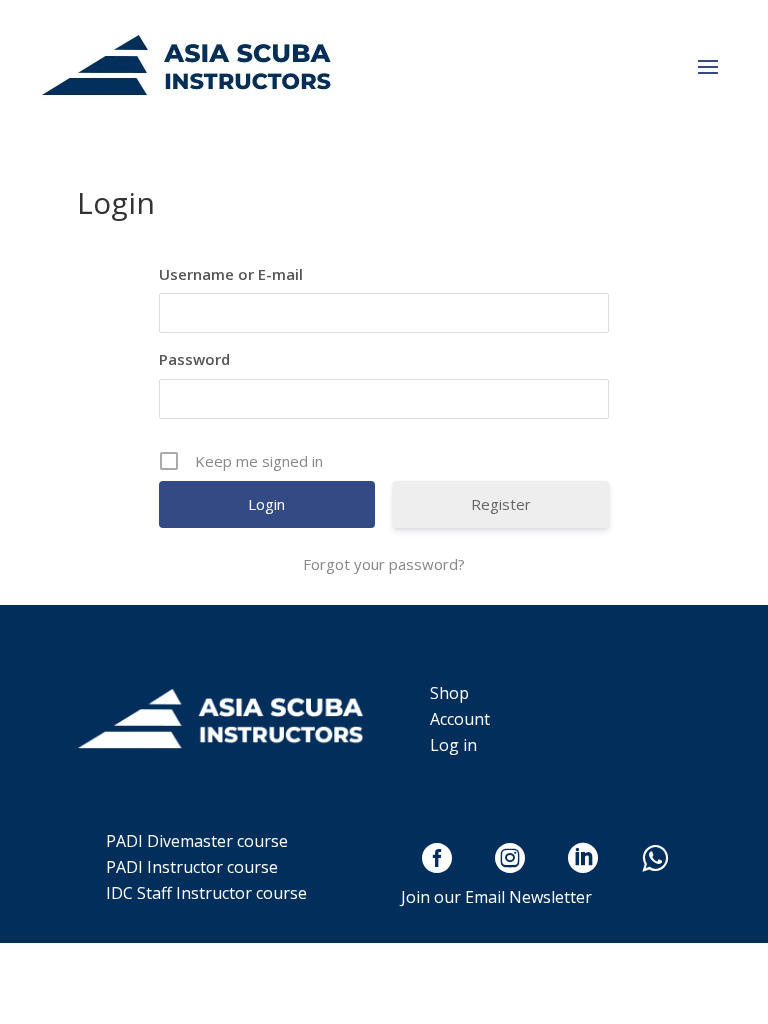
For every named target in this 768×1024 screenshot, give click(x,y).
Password (194, 359)
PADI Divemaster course (197, 841)
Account (460, 719)
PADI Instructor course (192, 867)
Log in (453, 745)
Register (501, 504)
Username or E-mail (231, 274)
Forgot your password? (384, 564)
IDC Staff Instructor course (206, 893)
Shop (449, 693)
